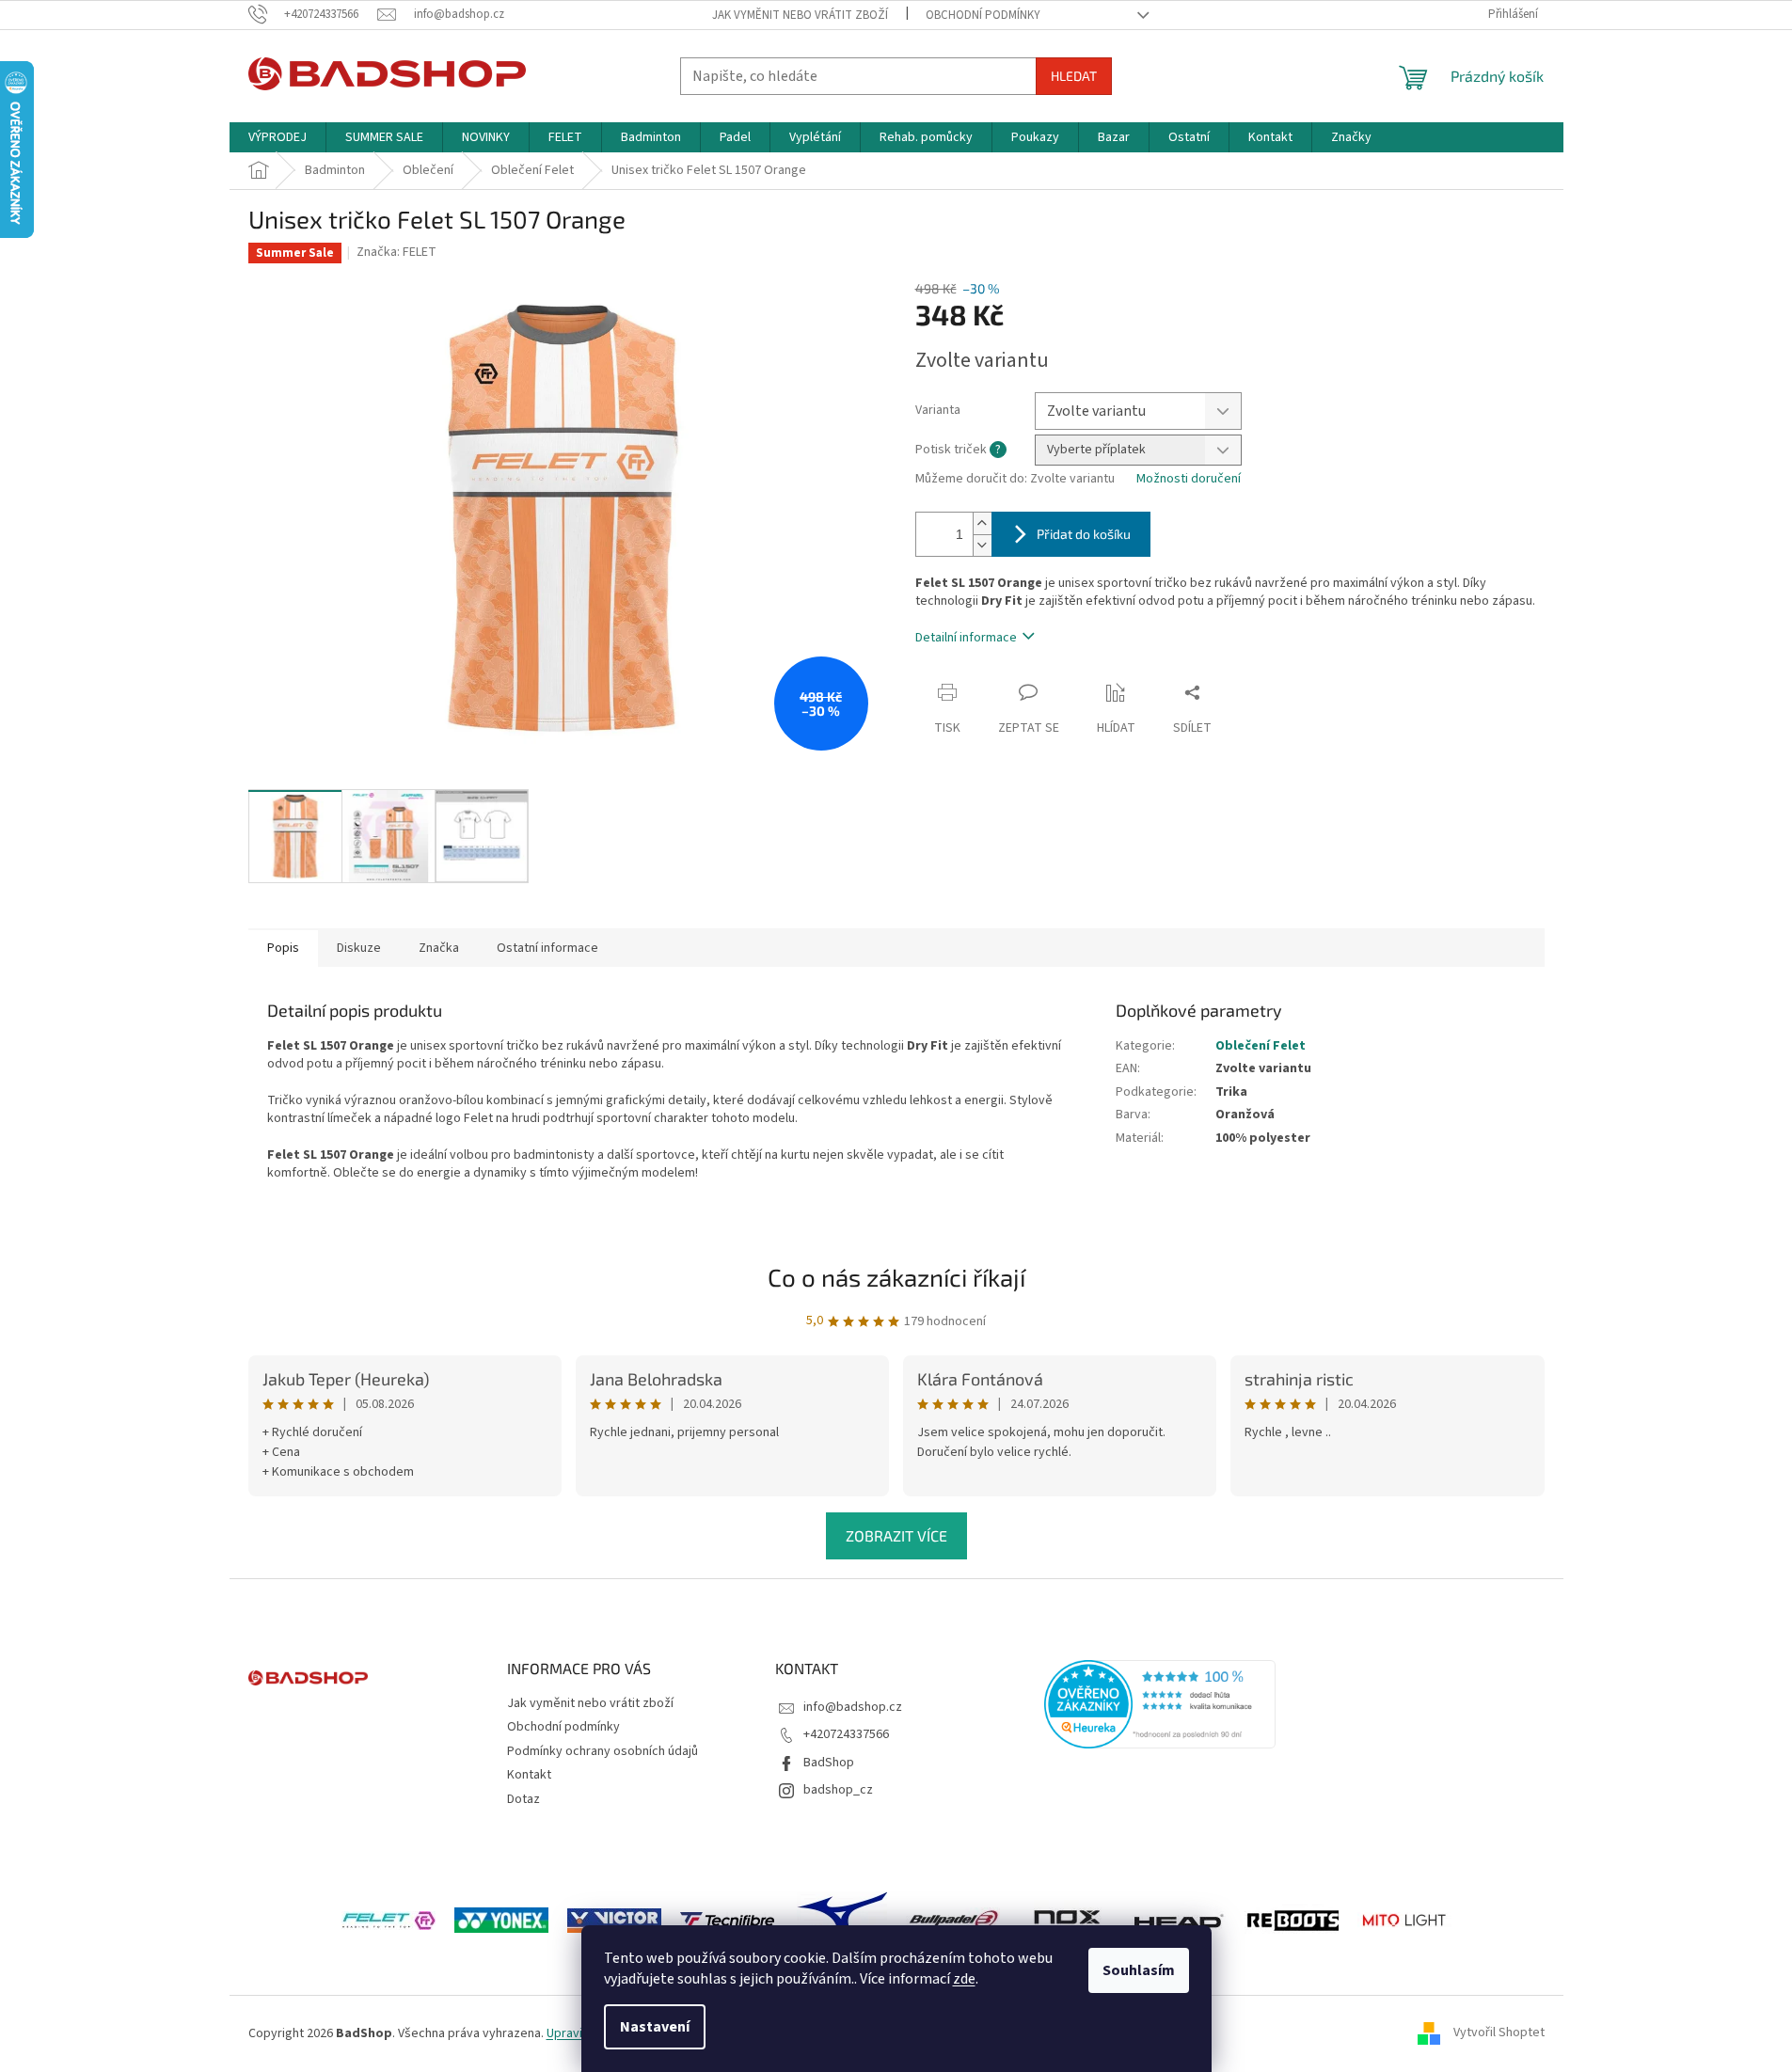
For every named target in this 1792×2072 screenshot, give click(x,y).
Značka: (396, 252)
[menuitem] (278, 137)
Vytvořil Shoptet (1499, 2033)
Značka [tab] (439, 948)
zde (964, 1979)
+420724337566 (846, 1734)
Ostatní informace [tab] (547, 948)
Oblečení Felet (1261, 1046)
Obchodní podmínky (983, 15)
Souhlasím (1139, 1970)
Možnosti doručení (1189, 479)
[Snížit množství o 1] (982, 545)
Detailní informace (966, 638)
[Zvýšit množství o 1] (982, 523)
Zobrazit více (896, 1535)
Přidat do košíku (1084, 534)
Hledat (1074, 76)
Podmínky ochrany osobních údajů (603, 1751)
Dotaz (523, 1799)
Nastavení (655, 2027)
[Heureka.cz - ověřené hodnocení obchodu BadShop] (1160, 1704)
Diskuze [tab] (359, 948)
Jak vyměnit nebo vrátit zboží (800, 15)
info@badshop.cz (853, 1707)
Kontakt (529, 1775)
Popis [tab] (283, 948)
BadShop (829, 1763)
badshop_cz (838, 1790)
